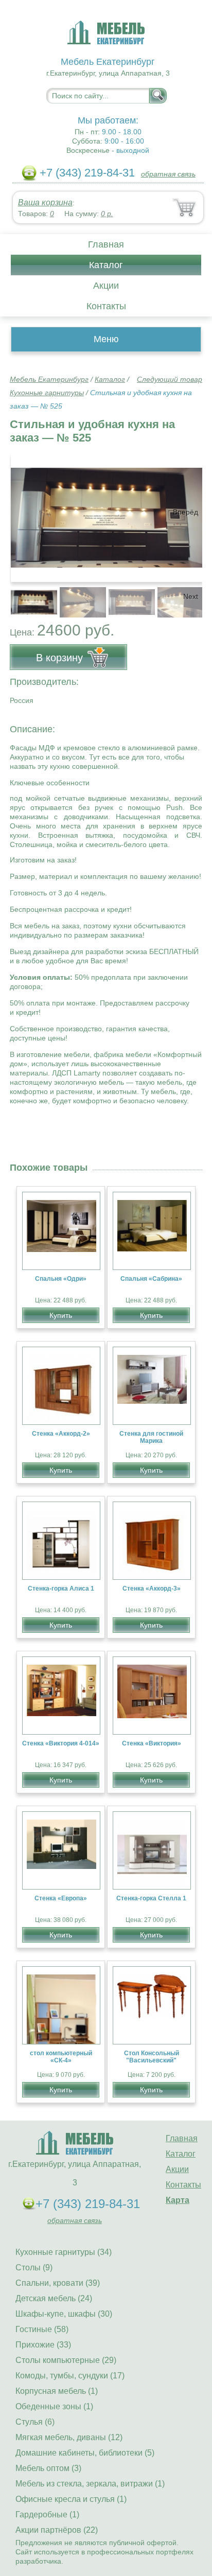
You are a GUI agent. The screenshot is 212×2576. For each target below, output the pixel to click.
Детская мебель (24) (54, 2298)
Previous (29, 596)
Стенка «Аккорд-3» (152, 1589)
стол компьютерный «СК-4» (61, 2057)
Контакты (106, 306)
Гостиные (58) (42, 2329)
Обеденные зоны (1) (54, 2406)
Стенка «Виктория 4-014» (61, 1743)
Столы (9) (34, 2268)
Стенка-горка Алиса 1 (61, 1589)
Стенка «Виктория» (152, 1743)
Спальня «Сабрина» (151, 1279)
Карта (178, 2200)
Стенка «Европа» (61, 1898)
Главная (106, 244)
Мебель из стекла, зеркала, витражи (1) (90, 2484)
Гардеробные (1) (47, 2515)
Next (191, 596)
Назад (26, 512)
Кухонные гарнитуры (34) (64, 2252)
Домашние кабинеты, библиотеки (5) (85, 2453)
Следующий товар (170, 379)
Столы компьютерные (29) (66, 2360)
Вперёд (185, 512)
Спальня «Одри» (61, 1279)
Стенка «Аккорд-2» (61, 1434)
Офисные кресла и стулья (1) (71, 2499)
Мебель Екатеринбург (49, 379)
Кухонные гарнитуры (47, 393)
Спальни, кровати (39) (58, 2283)
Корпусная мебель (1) (57, 2391)
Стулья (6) (35, 2422)
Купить (61, 1315)
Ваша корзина (45, 202)
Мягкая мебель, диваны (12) (69, 2437)
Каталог (106, 265)
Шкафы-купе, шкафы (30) (64, 2314)
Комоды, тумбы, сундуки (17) (70, 2376)
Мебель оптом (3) (48, 2468)
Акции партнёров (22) (57, 2530)
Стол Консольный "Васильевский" (152, 2057)
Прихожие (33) (43, 2345)
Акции (106, 286)
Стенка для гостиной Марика (151, 1437)
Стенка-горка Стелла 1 (151, 1898)
